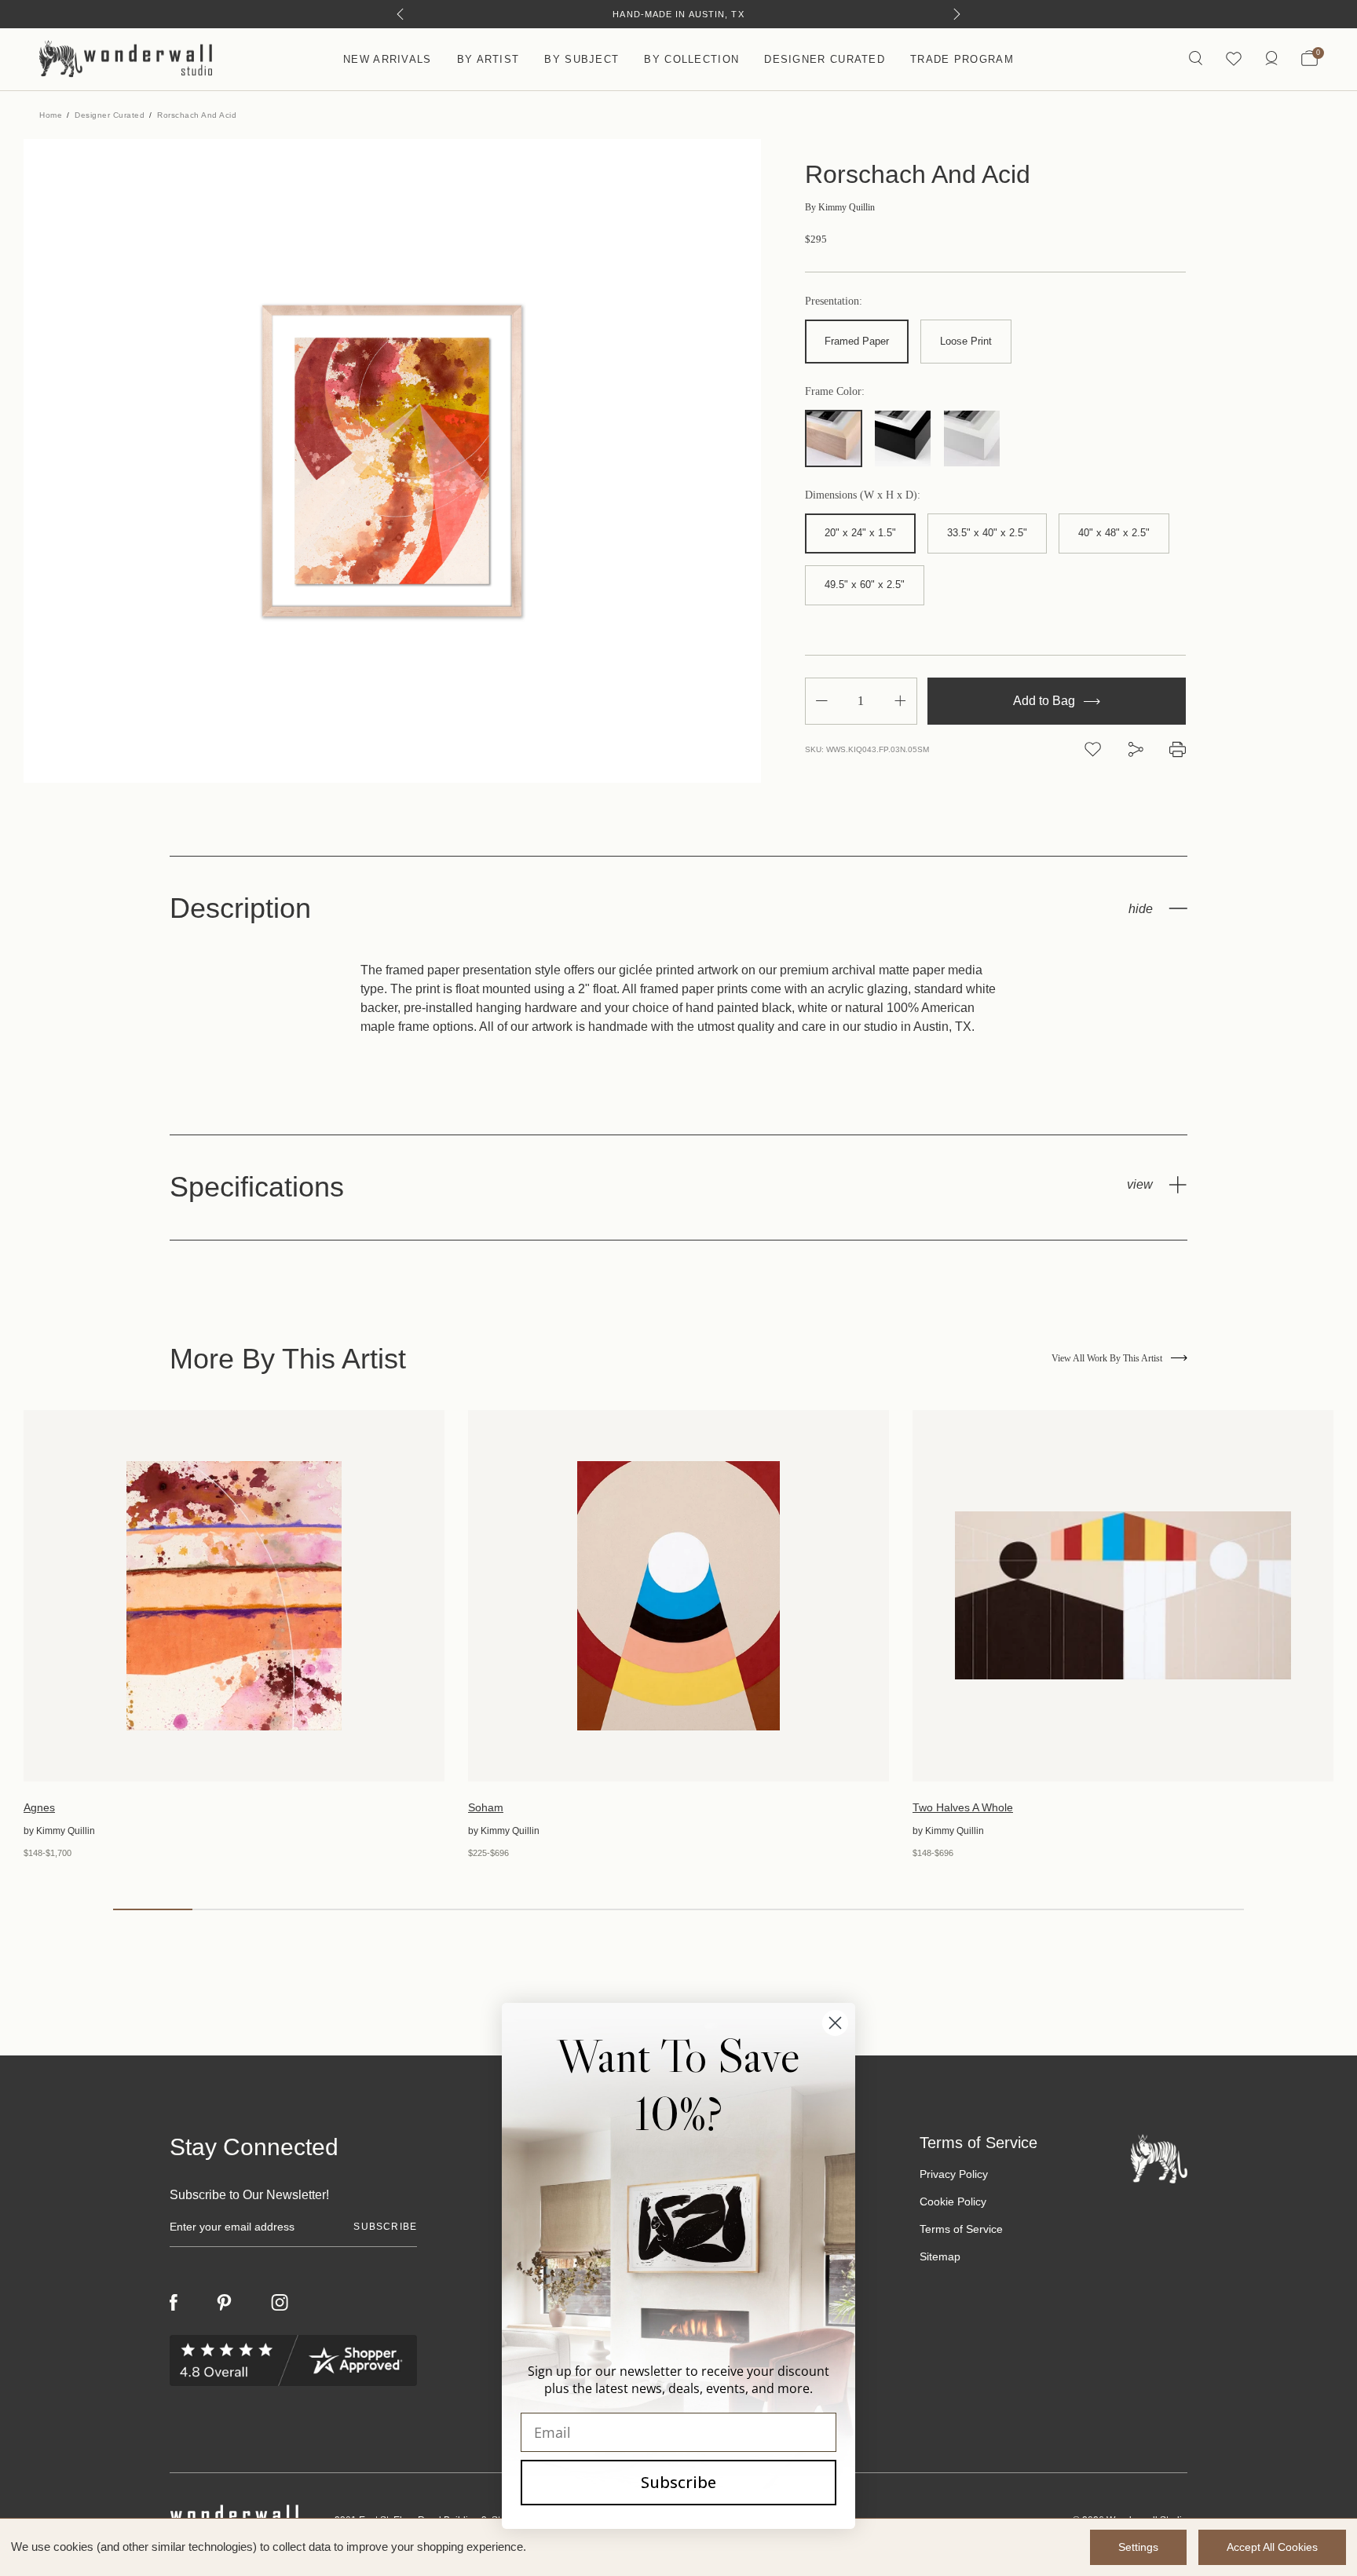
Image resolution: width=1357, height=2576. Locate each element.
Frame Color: (835, 392)
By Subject (582, 59)
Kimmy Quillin (840, 207)
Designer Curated (825, 59)
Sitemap (940, 2256)
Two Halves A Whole (963, 1807)
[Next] (957, 14)
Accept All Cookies (1272, 2547)
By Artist (488, 59)
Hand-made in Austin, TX (678, 14)
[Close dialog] (835, 2023)
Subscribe (678, 2482)
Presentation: (834, 301)
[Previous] (400, 14)
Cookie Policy (953, 2201)
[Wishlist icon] (1234, 59)
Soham (486, 1807)
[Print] (1178, 749)
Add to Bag (1046, 701)
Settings (1138, 2547)
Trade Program (962, 59)
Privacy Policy (954, 2174)
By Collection (691, 59)
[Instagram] (280, 2303)
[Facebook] (174, 2302)
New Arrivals (388, 59)
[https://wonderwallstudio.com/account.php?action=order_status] (1271, 59)
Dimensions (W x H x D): (863, 495)
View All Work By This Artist (1107, 1358)
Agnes (39, 1807)
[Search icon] (1196, 59)
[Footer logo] (1159, 2158)
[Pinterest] (224, 2303)
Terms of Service (961, 2229)
